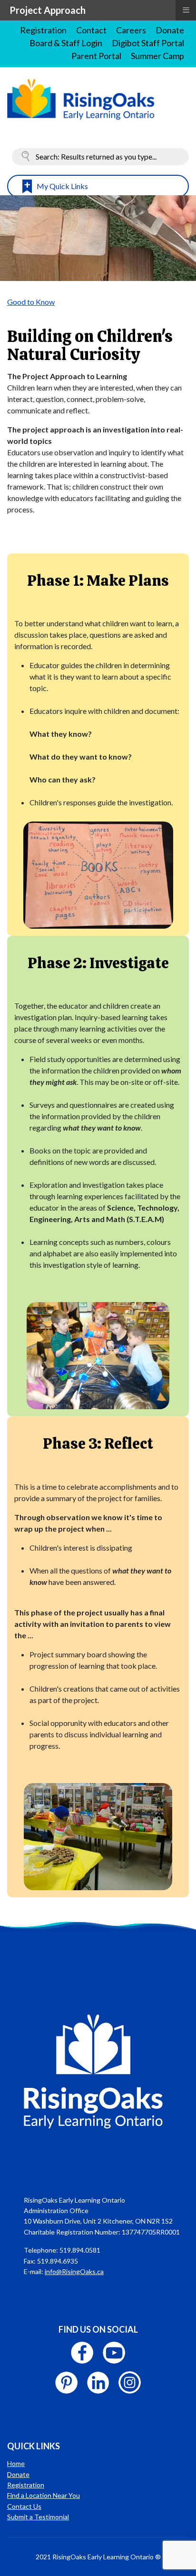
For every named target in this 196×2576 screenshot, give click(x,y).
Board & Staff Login (66, 43)
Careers (131, 30)
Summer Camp (157, 56)
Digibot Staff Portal (148, 43)
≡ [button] (186, 9)
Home (16, 2463)
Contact (91, 30)
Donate (170, 30)
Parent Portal (96, 56)
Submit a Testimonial (38, 2517)
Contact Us (24, 2506)
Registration (43, 30)
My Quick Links (62, 186)
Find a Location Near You (44, 2495)
